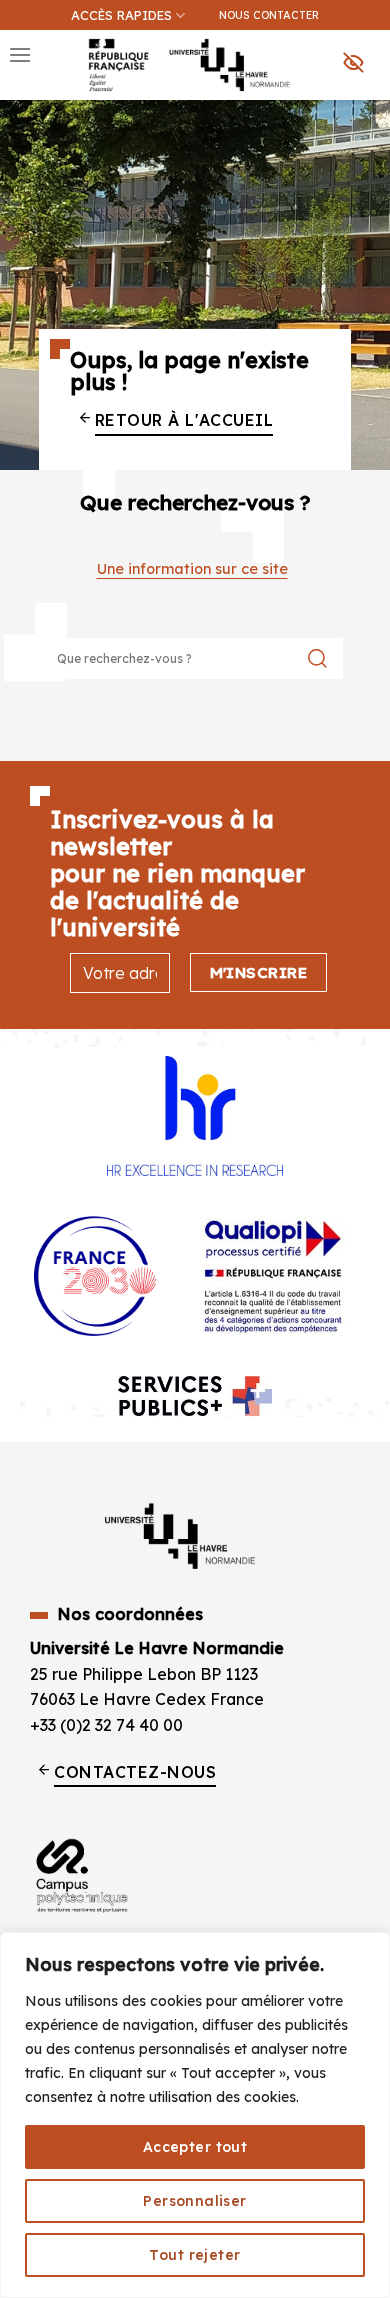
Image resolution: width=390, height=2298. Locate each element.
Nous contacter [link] (269, 15)
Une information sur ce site (192, 569)
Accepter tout (195, 2147)
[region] (195, 2115)
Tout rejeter (194, 2255)
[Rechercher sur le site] (317, 658)
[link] (364, 116)
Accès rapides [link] (121, 15)
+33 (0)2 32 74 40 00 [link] (106, 1725)
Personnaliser (194, 2201)
